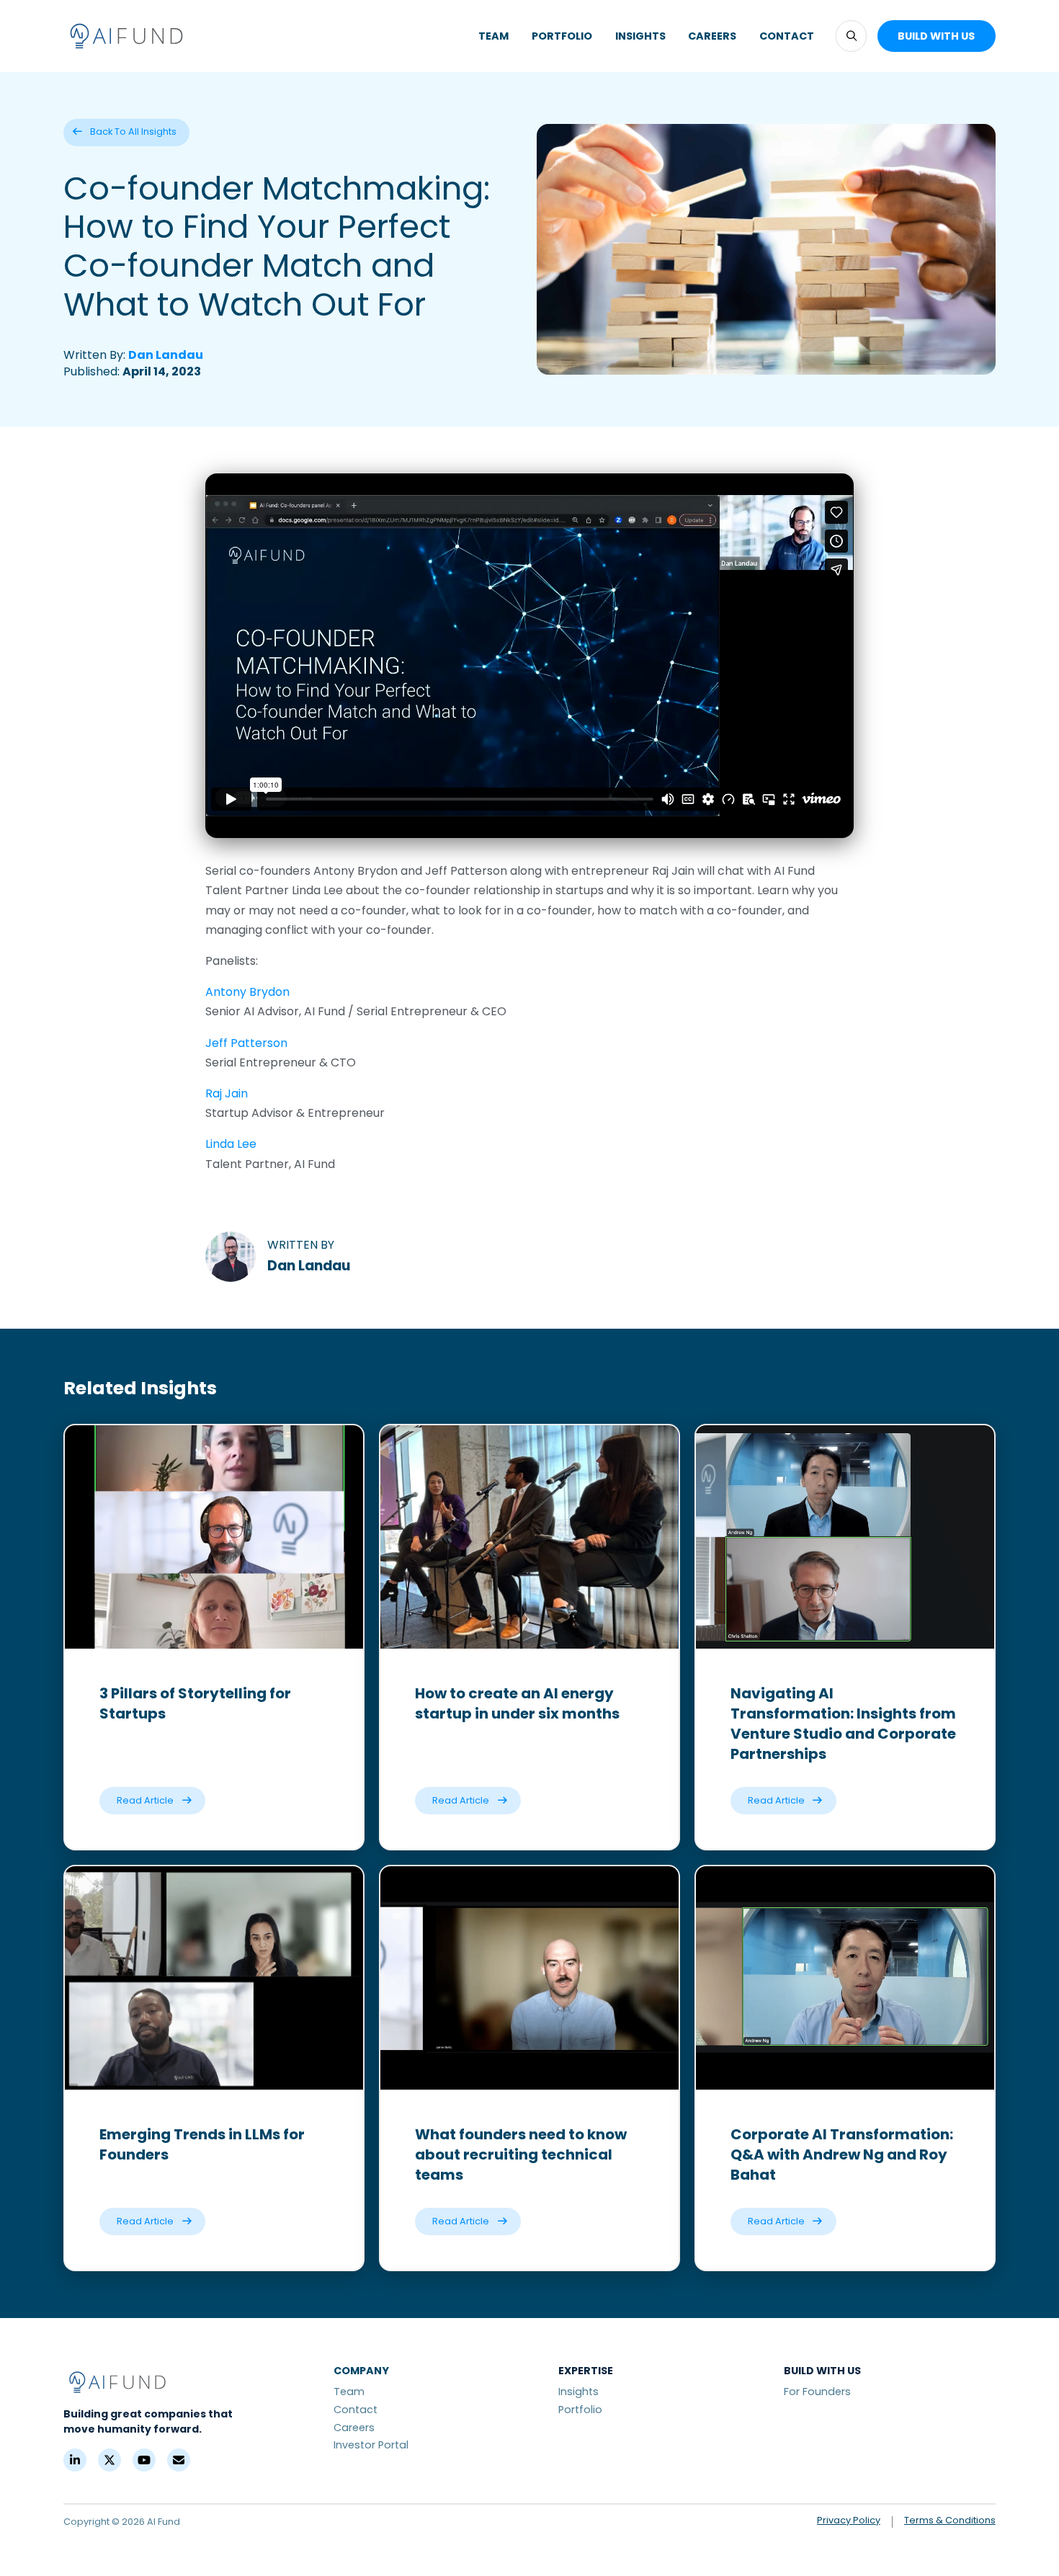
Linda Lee (231, 1144)
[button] (851, 36)
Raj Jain (227, 1093)
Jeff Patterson (246, 1043)
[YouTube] (144, 2460)
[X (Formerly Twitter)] (110, 2460)
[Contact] (179, 2460)
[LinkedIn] (75, 2460)
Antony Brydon (247, 992)
